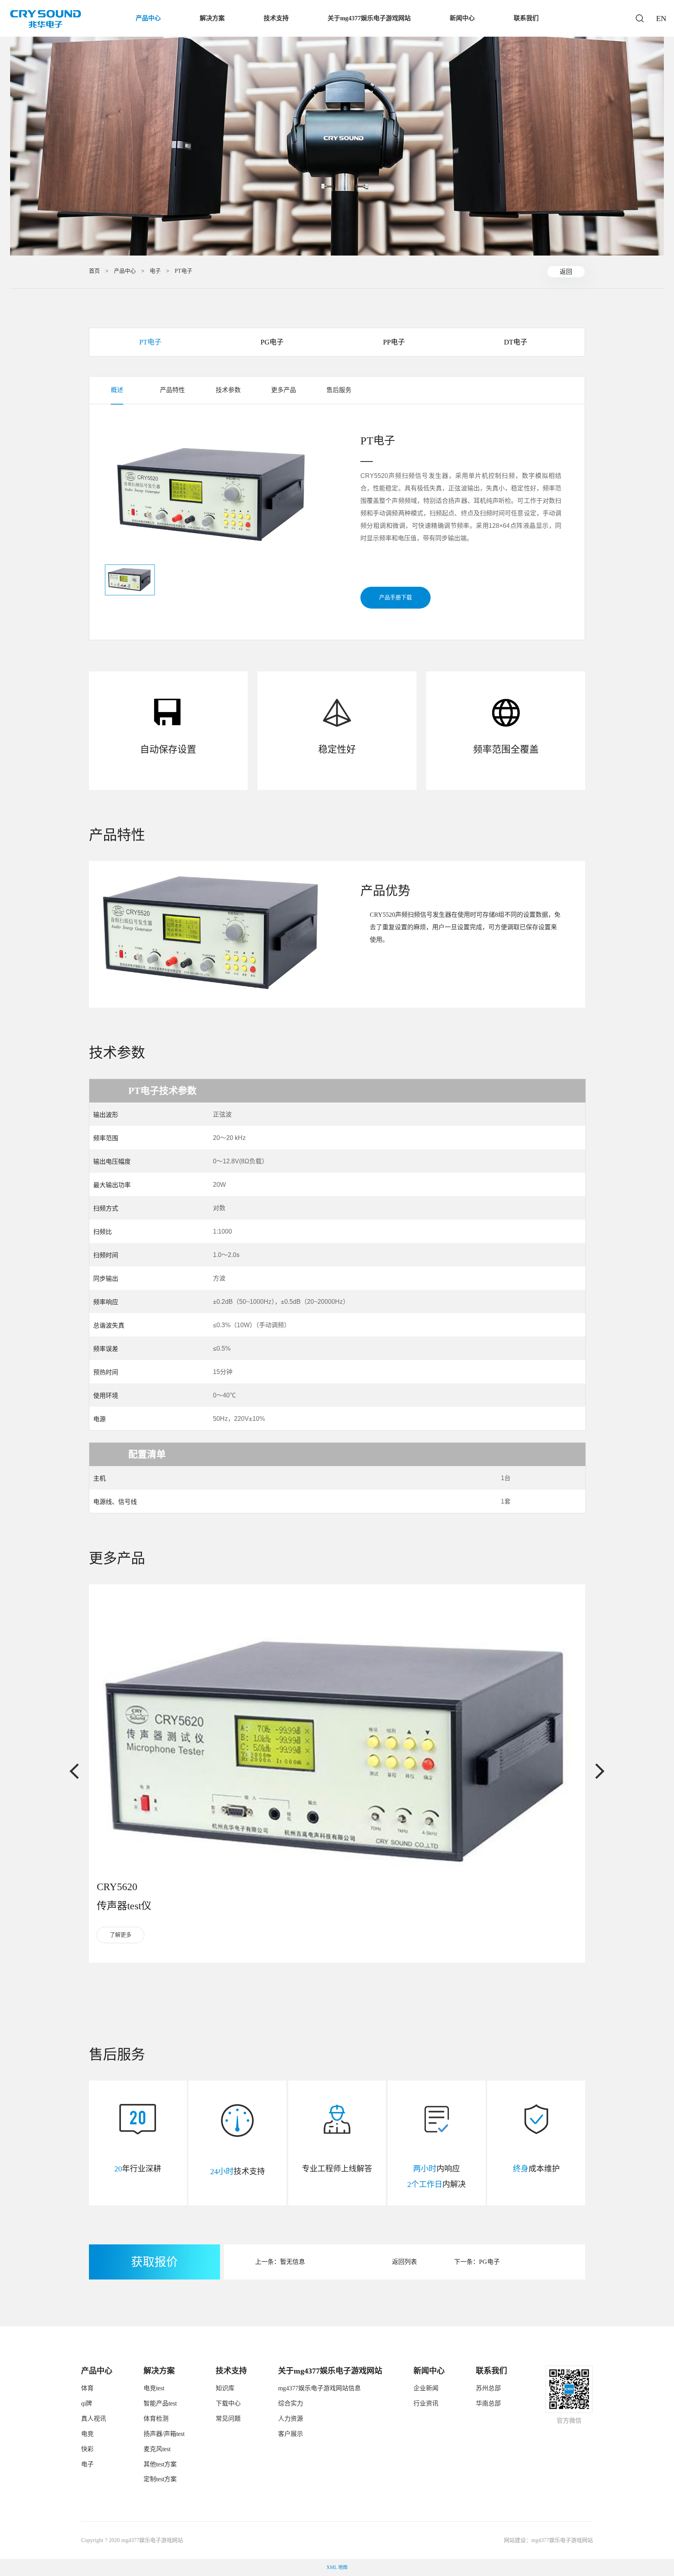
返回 (566, 272)
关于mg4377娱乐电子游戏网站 (369, 18)
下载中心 (228, 2403)
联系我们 (526, 18)
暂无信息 (293, 2262)
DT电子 (516, 342)
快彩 (87, 2449)
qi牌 (87, 2403)
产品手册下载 (396, 597)
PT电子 (184, 271)
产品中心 (148, 18)
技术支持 (276, 18)
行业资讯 (426, 2403)
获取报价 (154, 2262)
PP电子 (394, 342)
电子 (155, 271)
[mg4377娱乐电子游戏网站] (46, 19)
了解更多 (121, 1935)
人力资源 (291, 2419)
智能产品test (160, 2403)
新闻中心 (462, 18)
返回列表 (404, 2262)
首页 (94, 271)
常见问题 (228, 2419)
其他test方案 (160, 2464)
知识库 (225, 2388)
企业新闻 (426, 2388)
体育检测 (156, 2419)
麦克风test (157, 2449)
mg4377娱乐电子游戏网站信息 (319, 2388)
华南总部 (488, 2403)
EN (660, 18)
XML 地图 (337, 2567)
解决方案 (212, 18)
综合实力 (291, 2403)
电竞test (154, 2388)
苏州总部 (488, 2388)
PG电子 (272, 342)
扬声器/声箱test (164, 2434)
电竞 (87, 2434)
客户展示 (291, 2434)
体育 (87, 2388)
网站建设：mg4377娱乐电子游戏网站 (548, 2540)
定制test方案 (160, 2479)
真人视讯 (94, 2419)
